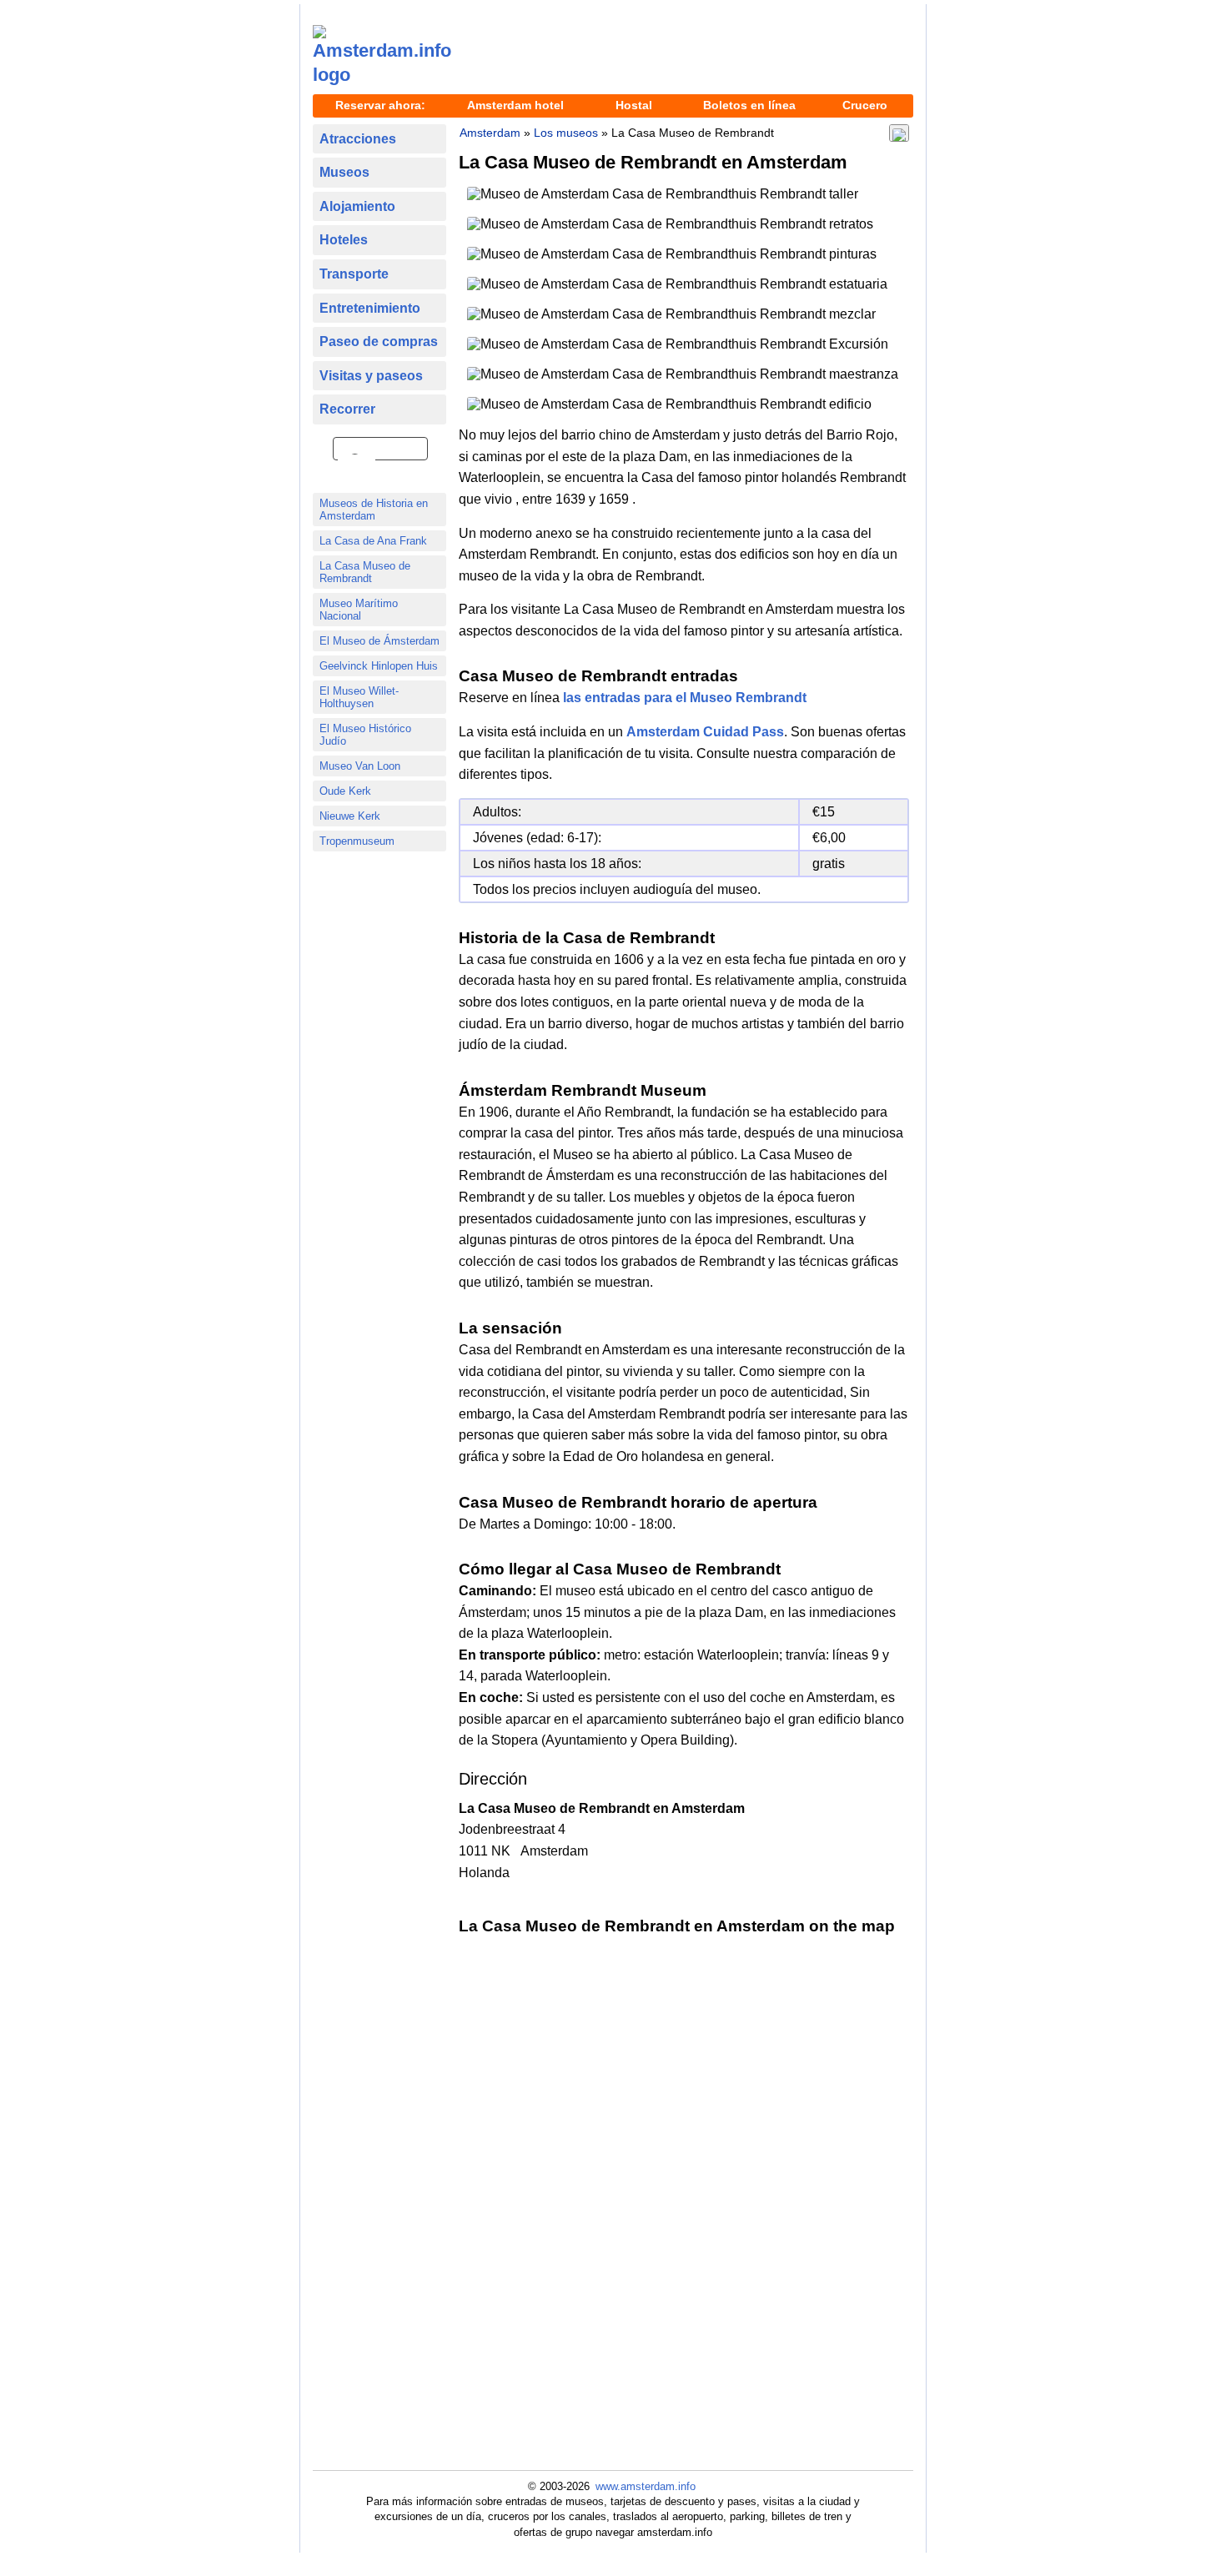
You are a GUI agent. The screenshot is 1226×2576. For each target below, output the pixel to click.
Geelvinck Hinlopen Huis (379, 666)
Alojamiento (357, 206)
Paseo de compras (379, 341)
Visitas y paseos (371, 376)
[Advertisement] (688, 51)
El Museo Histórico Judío (365, 735)
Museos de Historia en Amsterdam (374, 510)
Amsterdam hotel (515, 105)
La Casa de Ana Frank (373, 541)
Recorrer (347, 409)
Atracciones (358, 139)
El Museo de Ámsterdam (379, 641)
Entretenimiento (370, 308)
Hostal (634, 105)
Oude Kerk (345, 791)
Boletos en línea (749, 105)
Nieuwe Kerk (350, 816)
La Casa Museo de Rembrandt (365, 572)
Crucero (865, 105)
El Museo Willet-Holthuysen (359, 697)
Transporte (354, 274)
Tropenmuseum (357, 841)
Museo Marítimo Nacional (359, 610)
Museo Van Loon (360, 766)
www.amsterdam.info (646, 2486)
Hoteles (344, 240)
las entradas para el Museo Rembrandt (685, 698)
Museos (344, 172)
